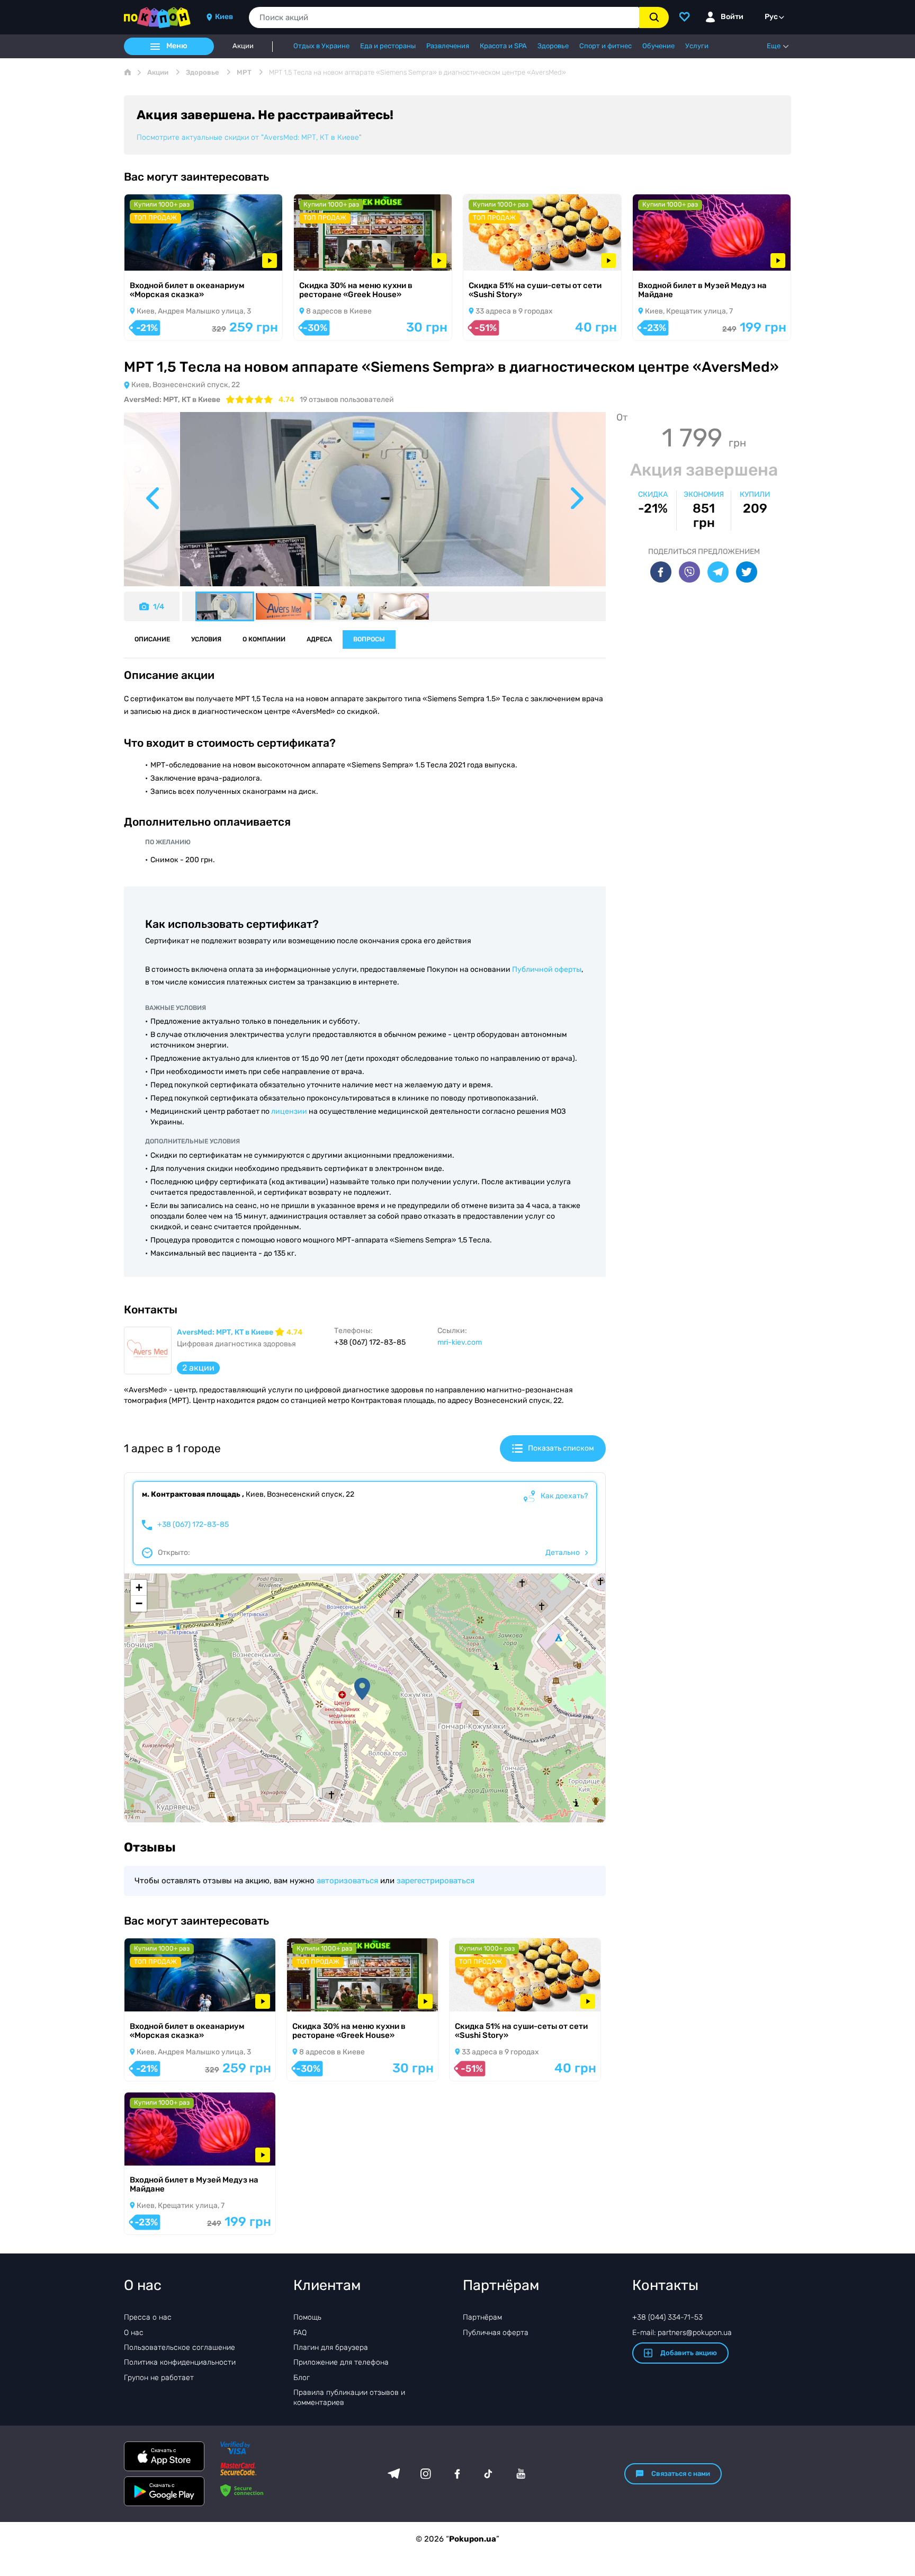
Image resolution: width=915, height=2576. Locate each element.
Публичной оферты (547, 969)
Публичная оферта (496, 2333)
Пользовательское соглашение (180, 2347)
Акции (243, 46)
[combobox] (444, 17)
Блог (302, 2378)
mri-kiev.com (460, 1342)
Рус (771, 17)
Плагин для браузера (331, 2347)
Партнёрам (482, 2317)
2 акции (198, 1368)
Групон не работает (159, 2378)
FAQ (300, 2333)
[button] (362, 1689)
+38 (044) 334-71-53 (667, 2317)
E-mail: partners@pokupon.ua (682, 2333)
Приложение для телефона (341, 2362)
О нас (134, 2333)
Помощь (307, 2317)
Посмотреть (161, 257)
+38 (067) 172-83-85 (193, 1525)
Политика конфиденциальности (180, 2362)
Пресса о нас (148, 2317)
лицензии (289, 1111)
